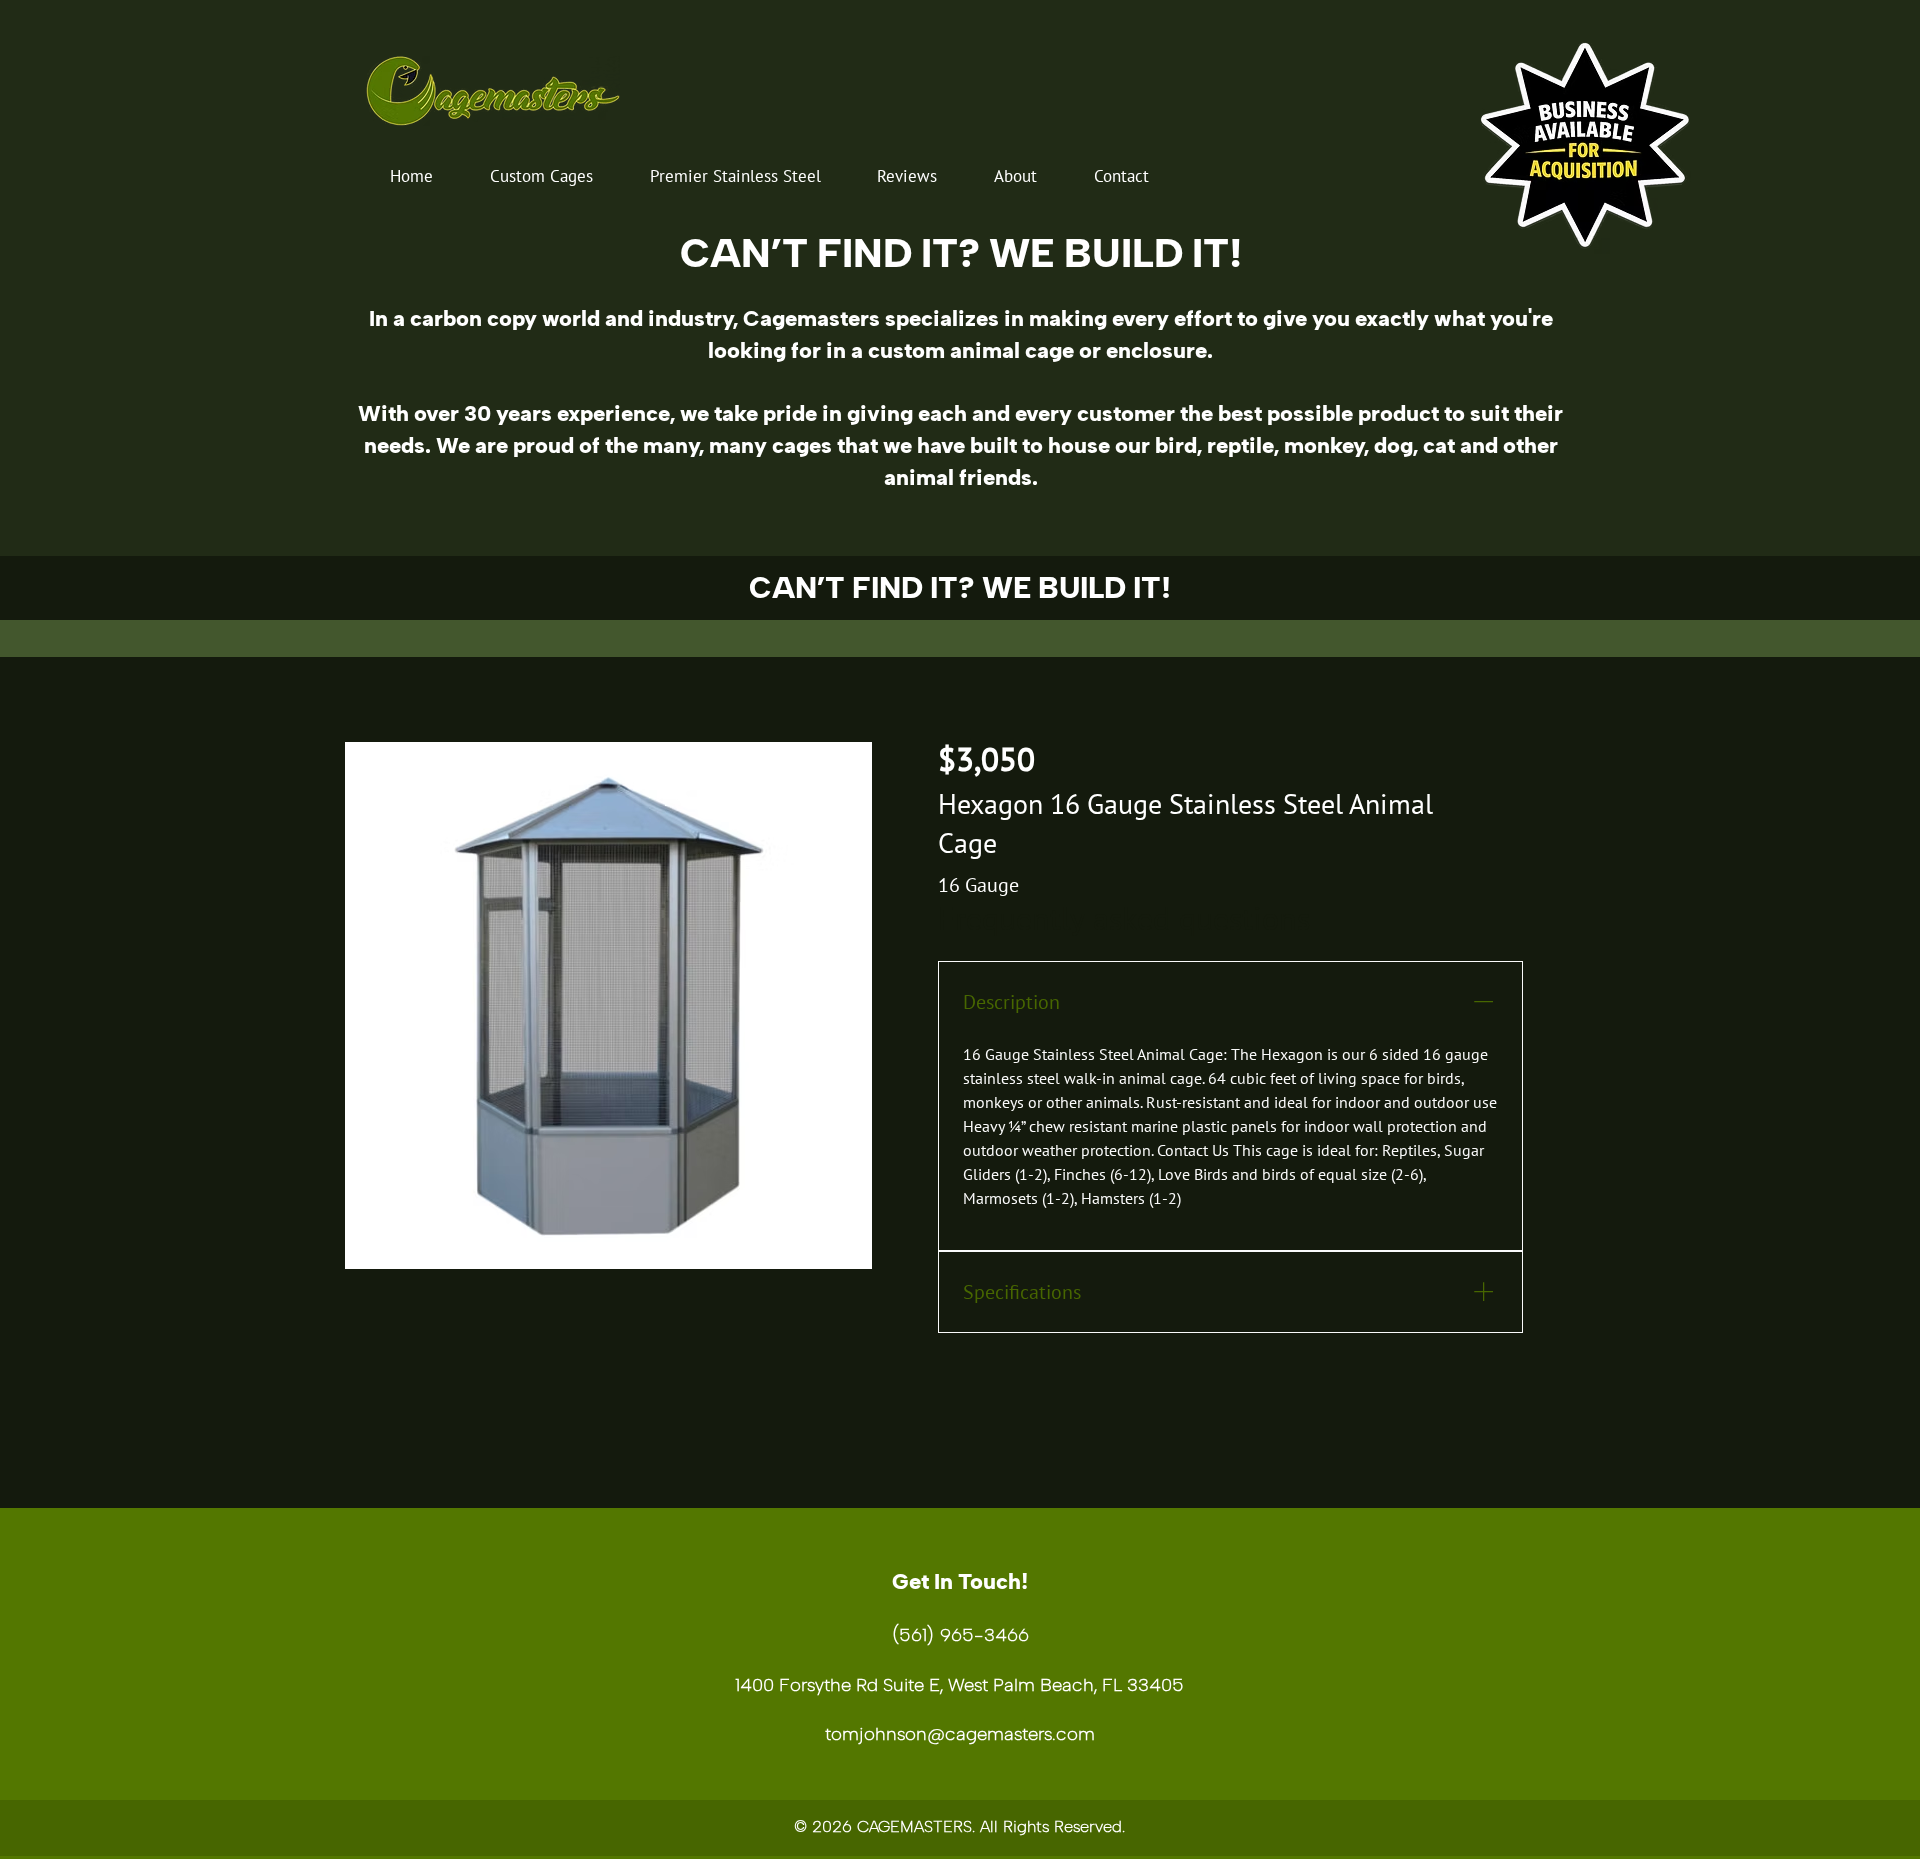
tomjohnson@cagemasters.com (960, 1734)
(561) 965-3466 (960, 1635)
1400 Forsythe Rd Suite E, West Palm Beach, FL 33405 (959, 1685)
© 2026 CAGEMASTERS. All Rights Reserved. (959, 1826)
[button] (542, 176)
